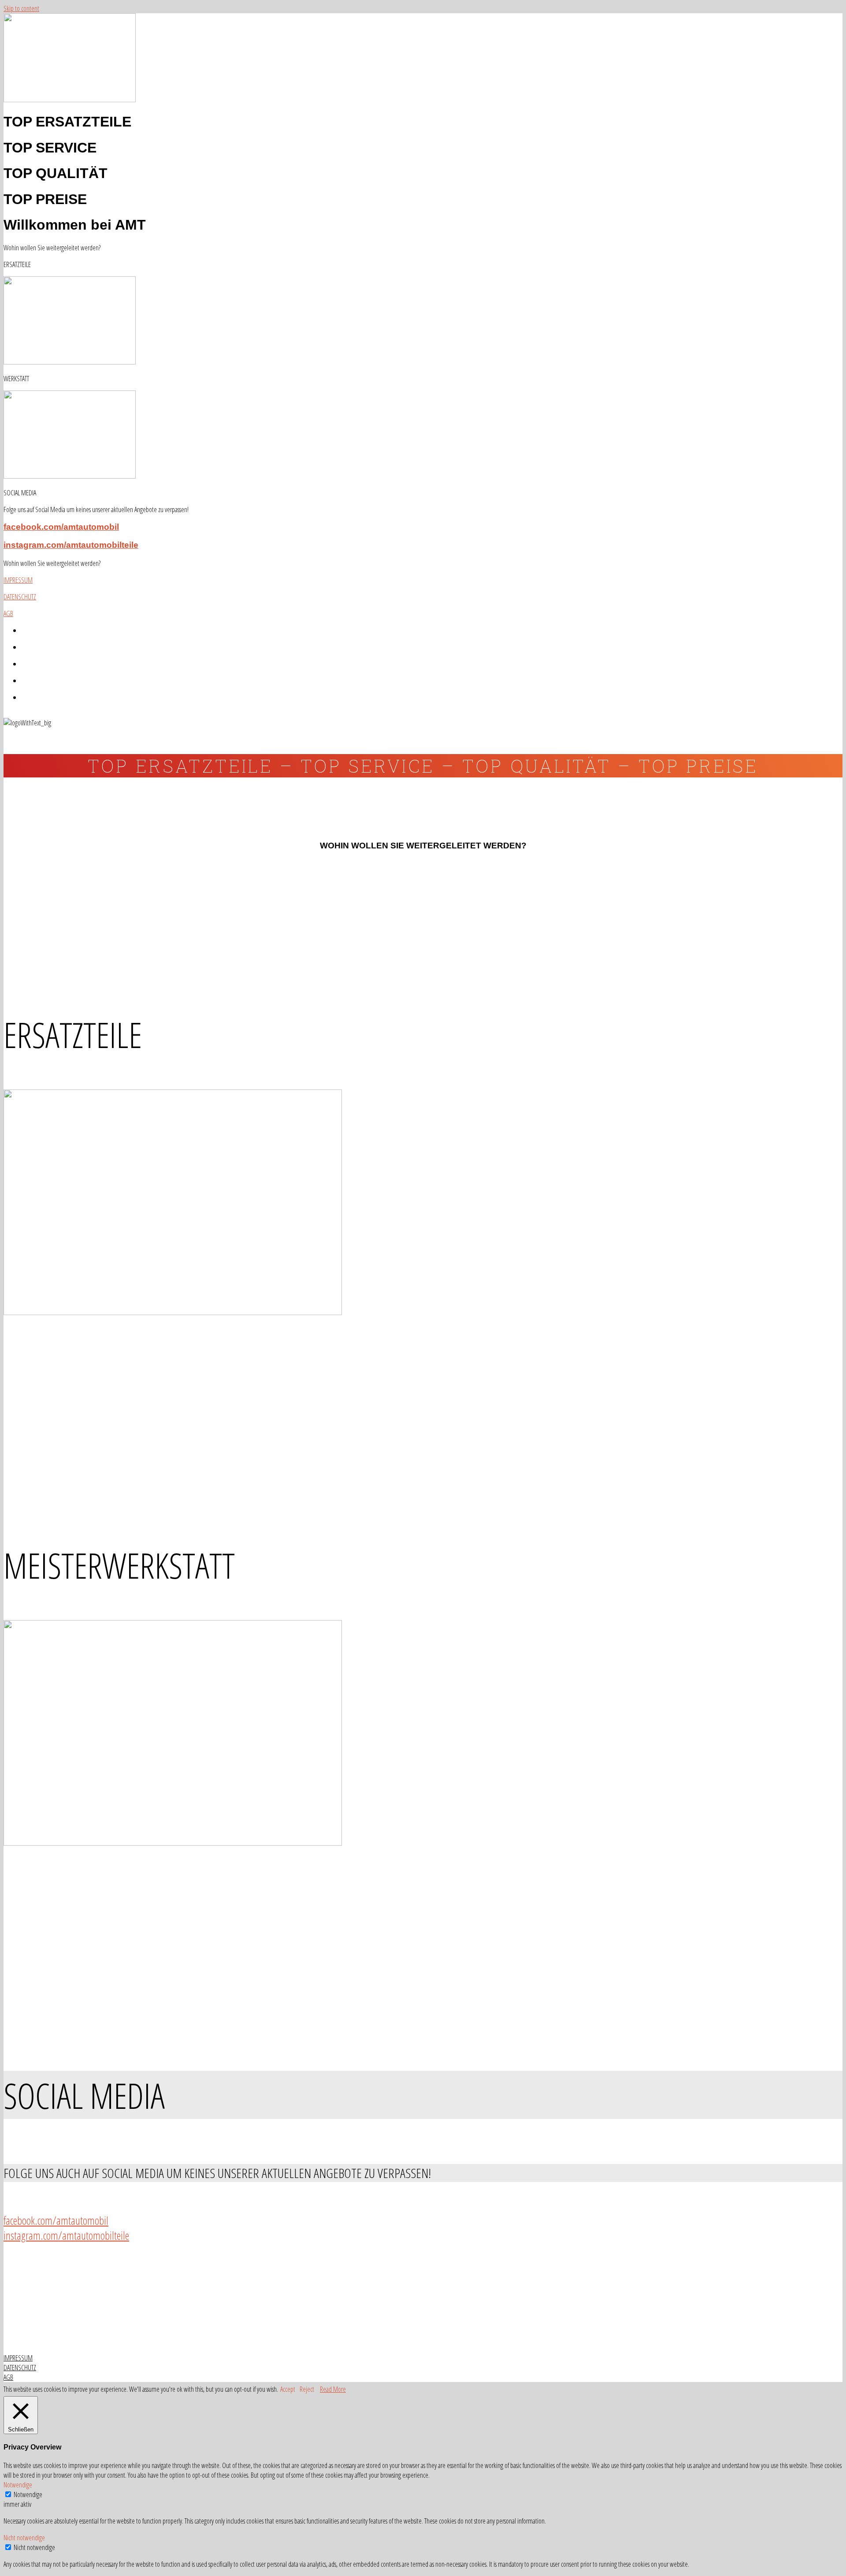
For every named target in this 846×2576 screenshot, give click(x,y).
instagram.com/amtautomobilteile (71, 545)
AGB (8, 613)
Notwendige (28, 2494)
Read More (333, 2389)
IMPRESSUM (18, 580)
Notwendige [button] (18, 2485)
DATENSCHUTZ (20, 597)
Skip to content (21, 8)
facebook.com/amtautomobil (61, 527)
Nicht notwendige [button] (24, 2538)
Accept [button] (288, 2389)
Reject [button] (307, 2389)
